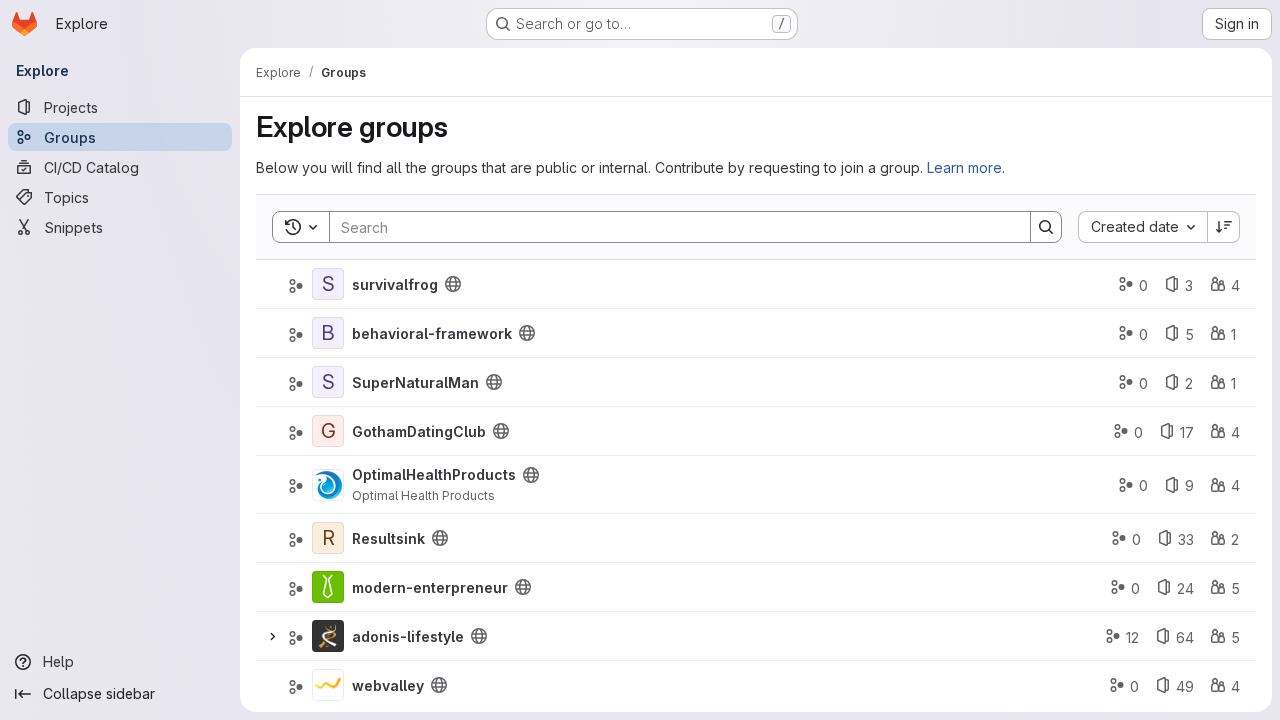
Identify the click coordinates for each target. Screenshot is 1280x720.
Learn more (964, 167)
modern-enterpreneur (430, 587)
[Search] (1046, 227)
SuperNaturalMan (415, 382)
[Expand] (272, 636)
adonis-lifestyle (408, 636)
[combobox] (1142, 227)
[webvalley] (328, 685)
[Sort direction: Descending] (1224, 227)
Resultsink (388, 538)
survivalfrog (395, 284)
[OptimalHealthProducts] (328, 485)
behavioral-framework (432, 333)
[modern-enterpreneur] (328, 587)
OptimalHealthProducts (434, 474)
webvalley (388, 685)
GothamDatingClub (419, 431)
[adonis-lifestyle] (328, 636)
